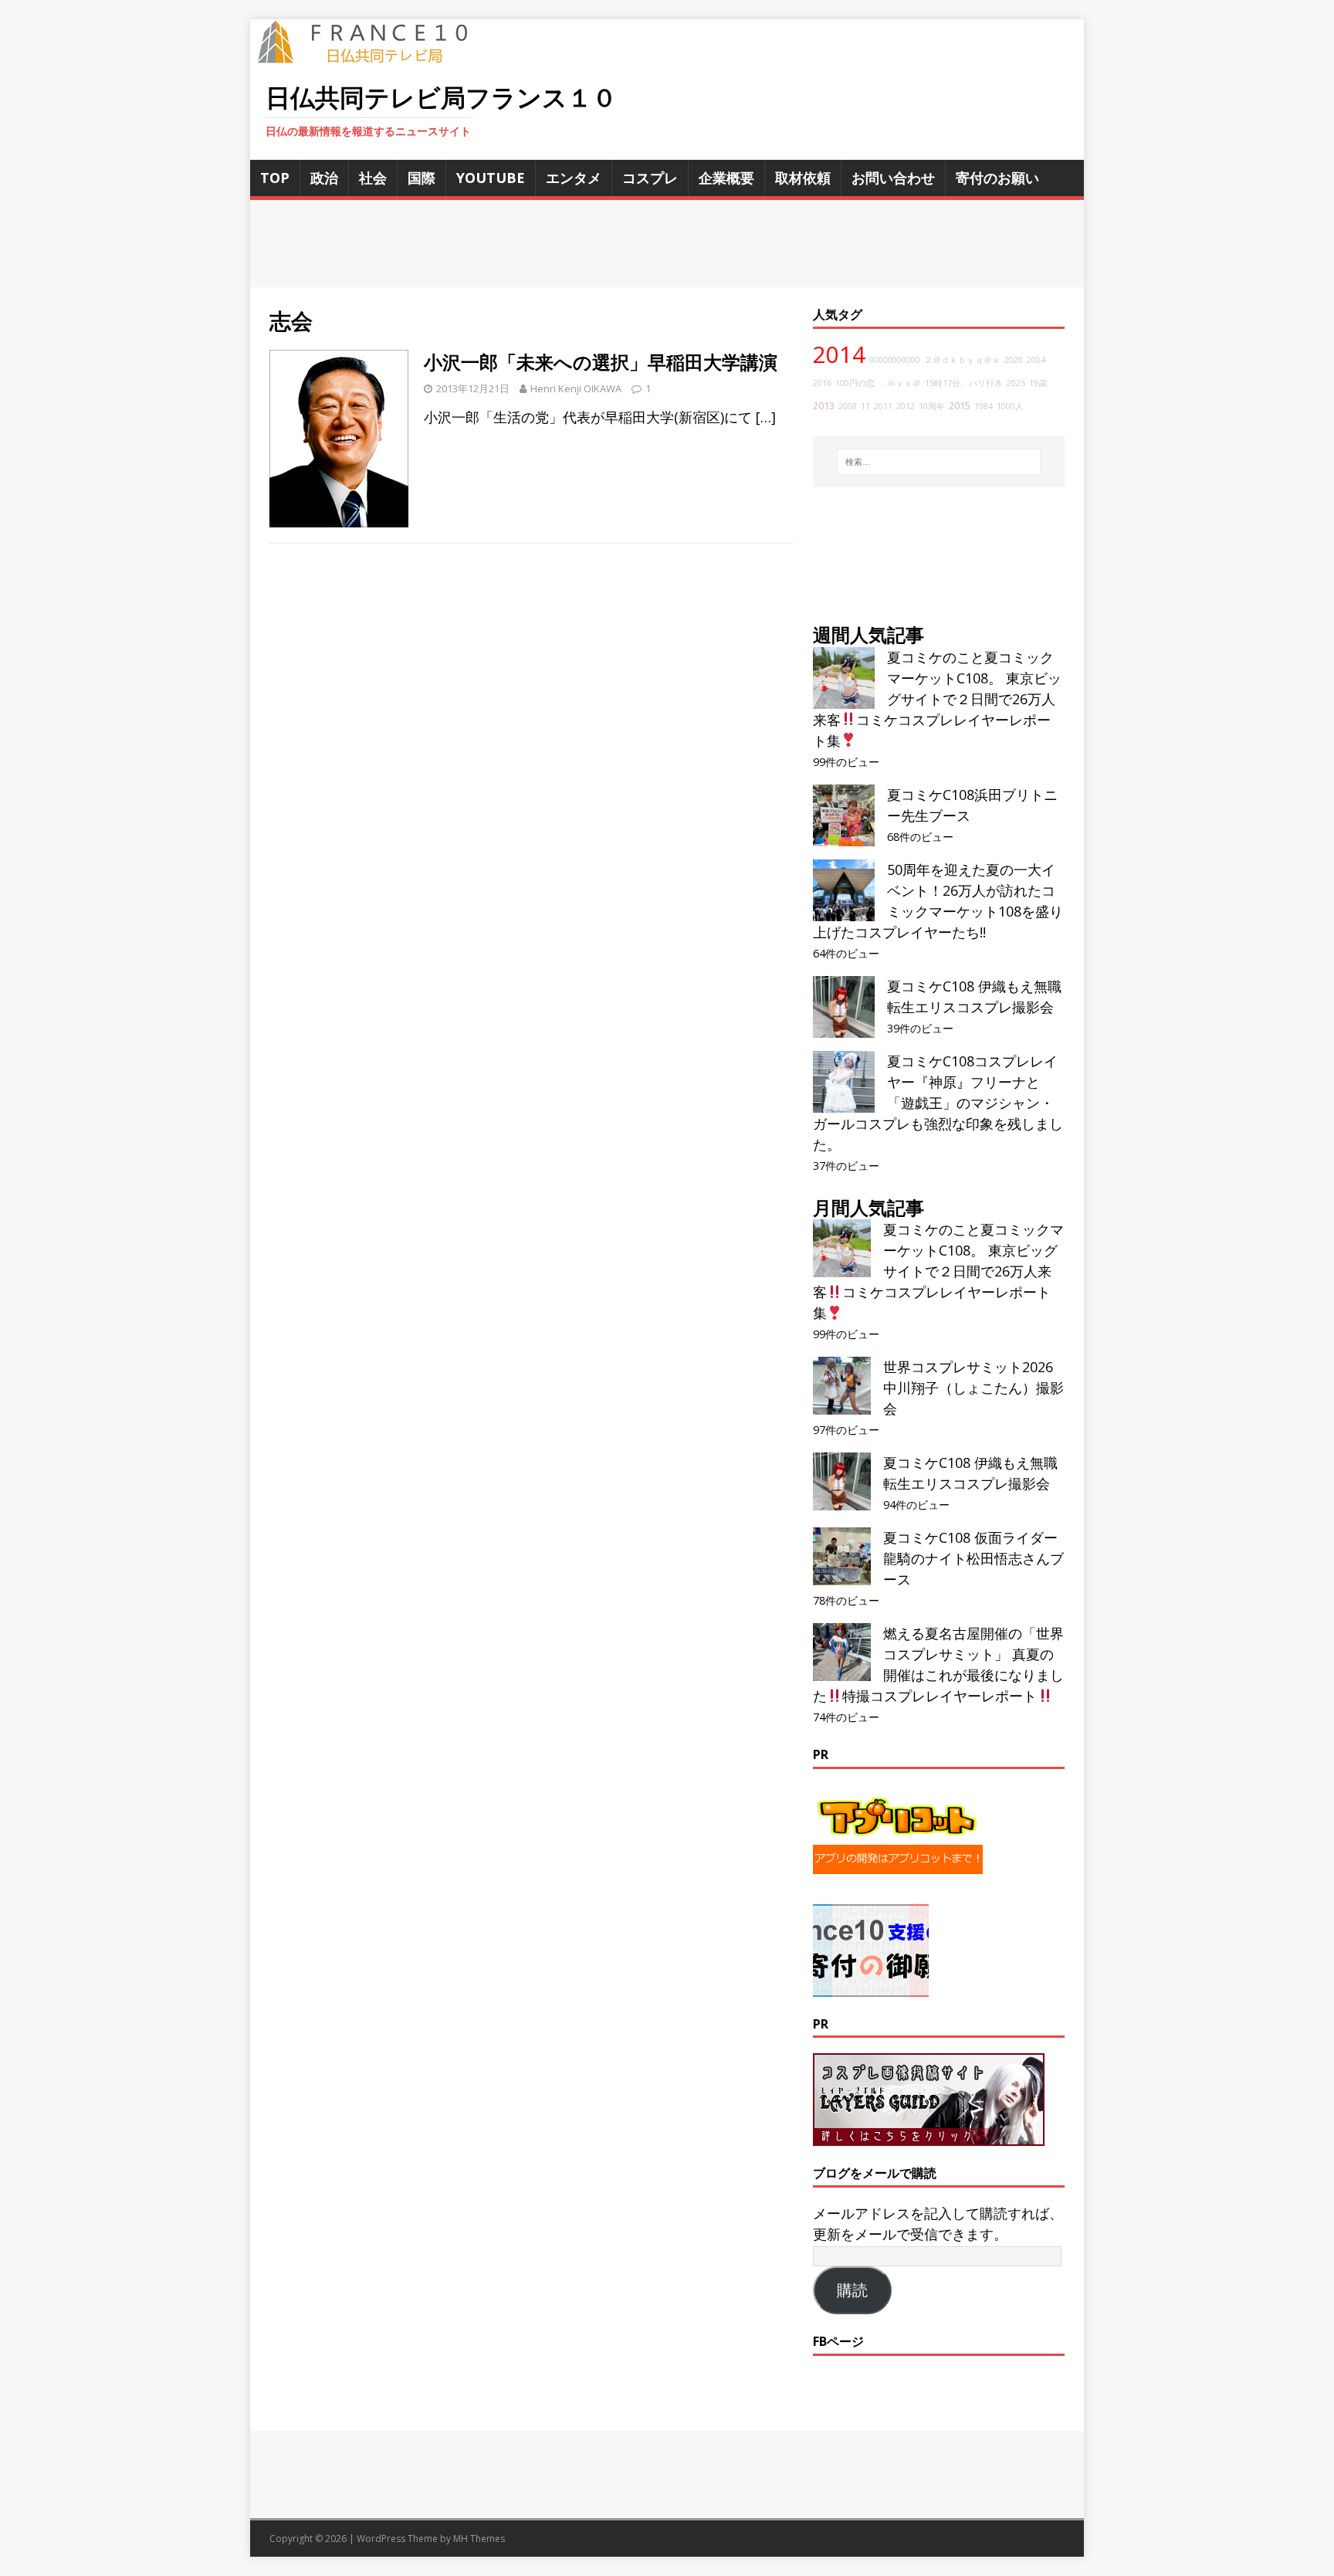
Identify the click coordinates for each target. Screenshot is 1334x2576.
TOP (275, 178)
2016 (822, 383)
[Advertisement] (667, 244)
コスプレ (650, 178)
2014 (839, 354)
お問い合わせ (893, 178)
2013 (824, 406)
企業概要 (726, 178)
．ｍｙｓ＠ (900, 383)
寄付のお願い (997, 178)
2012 (906, 406)
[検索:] (939, 462)
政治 (324, 178)
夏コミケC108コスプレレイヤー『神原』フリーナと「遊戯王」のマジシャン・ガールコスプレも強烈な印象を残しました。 (938, 1103)
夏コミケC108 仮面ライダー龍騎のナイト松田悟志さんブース (973, 1558)
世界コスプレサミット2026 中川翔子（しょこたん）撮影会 (973, 1388)
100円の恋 (855, 383)
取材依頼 (803, 178)
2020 (1014, 360)
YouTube (491, 178)
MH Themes (479, 2539)
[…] (766, 417)
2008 (848, 406)
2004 (1036, 360)
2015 (960, 406)
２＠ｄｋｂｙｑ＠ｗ (962, 360)
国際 (422, 178)
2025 (1016, 383)
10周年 (932, 406)
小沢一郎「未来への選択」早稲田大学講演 (601, 362)
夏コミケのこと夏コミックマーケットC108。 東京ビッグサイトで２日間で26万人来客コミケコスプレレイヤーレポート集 (937, 699)
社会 (373, 178)
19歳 (1038, 383)
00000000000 (895, 360)
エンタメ (574, 178)
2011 (883, 406)
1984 (984, 406)
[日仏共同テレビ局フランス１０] (374, 55)
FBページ (838, 2341)
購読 (852, 2290)
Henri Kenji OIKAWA (576, 388)
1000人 (1010, 406)
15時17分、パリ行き (964, 383)
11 (865, 406)
